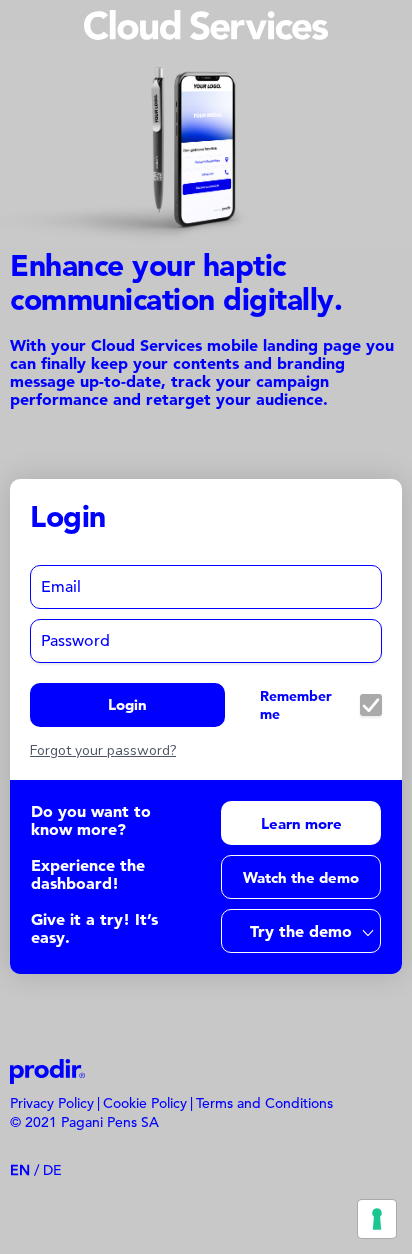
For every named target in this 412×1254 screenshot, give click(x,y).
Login (127, 704)
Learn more (301, 823)
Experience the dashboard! (88, 874)
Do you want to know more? (91, 820)
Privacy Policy (52, 1103)
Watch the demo (301, 877)
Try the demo (301, 931)
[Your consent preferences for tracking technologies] (377, 1219)
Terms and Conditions (264, 1103)
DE (52, 1170)
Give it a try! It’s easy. (94, 928)
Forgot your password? (103, 751)
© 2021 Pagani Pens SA (84, 1122)
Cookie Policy (145, 1103)
